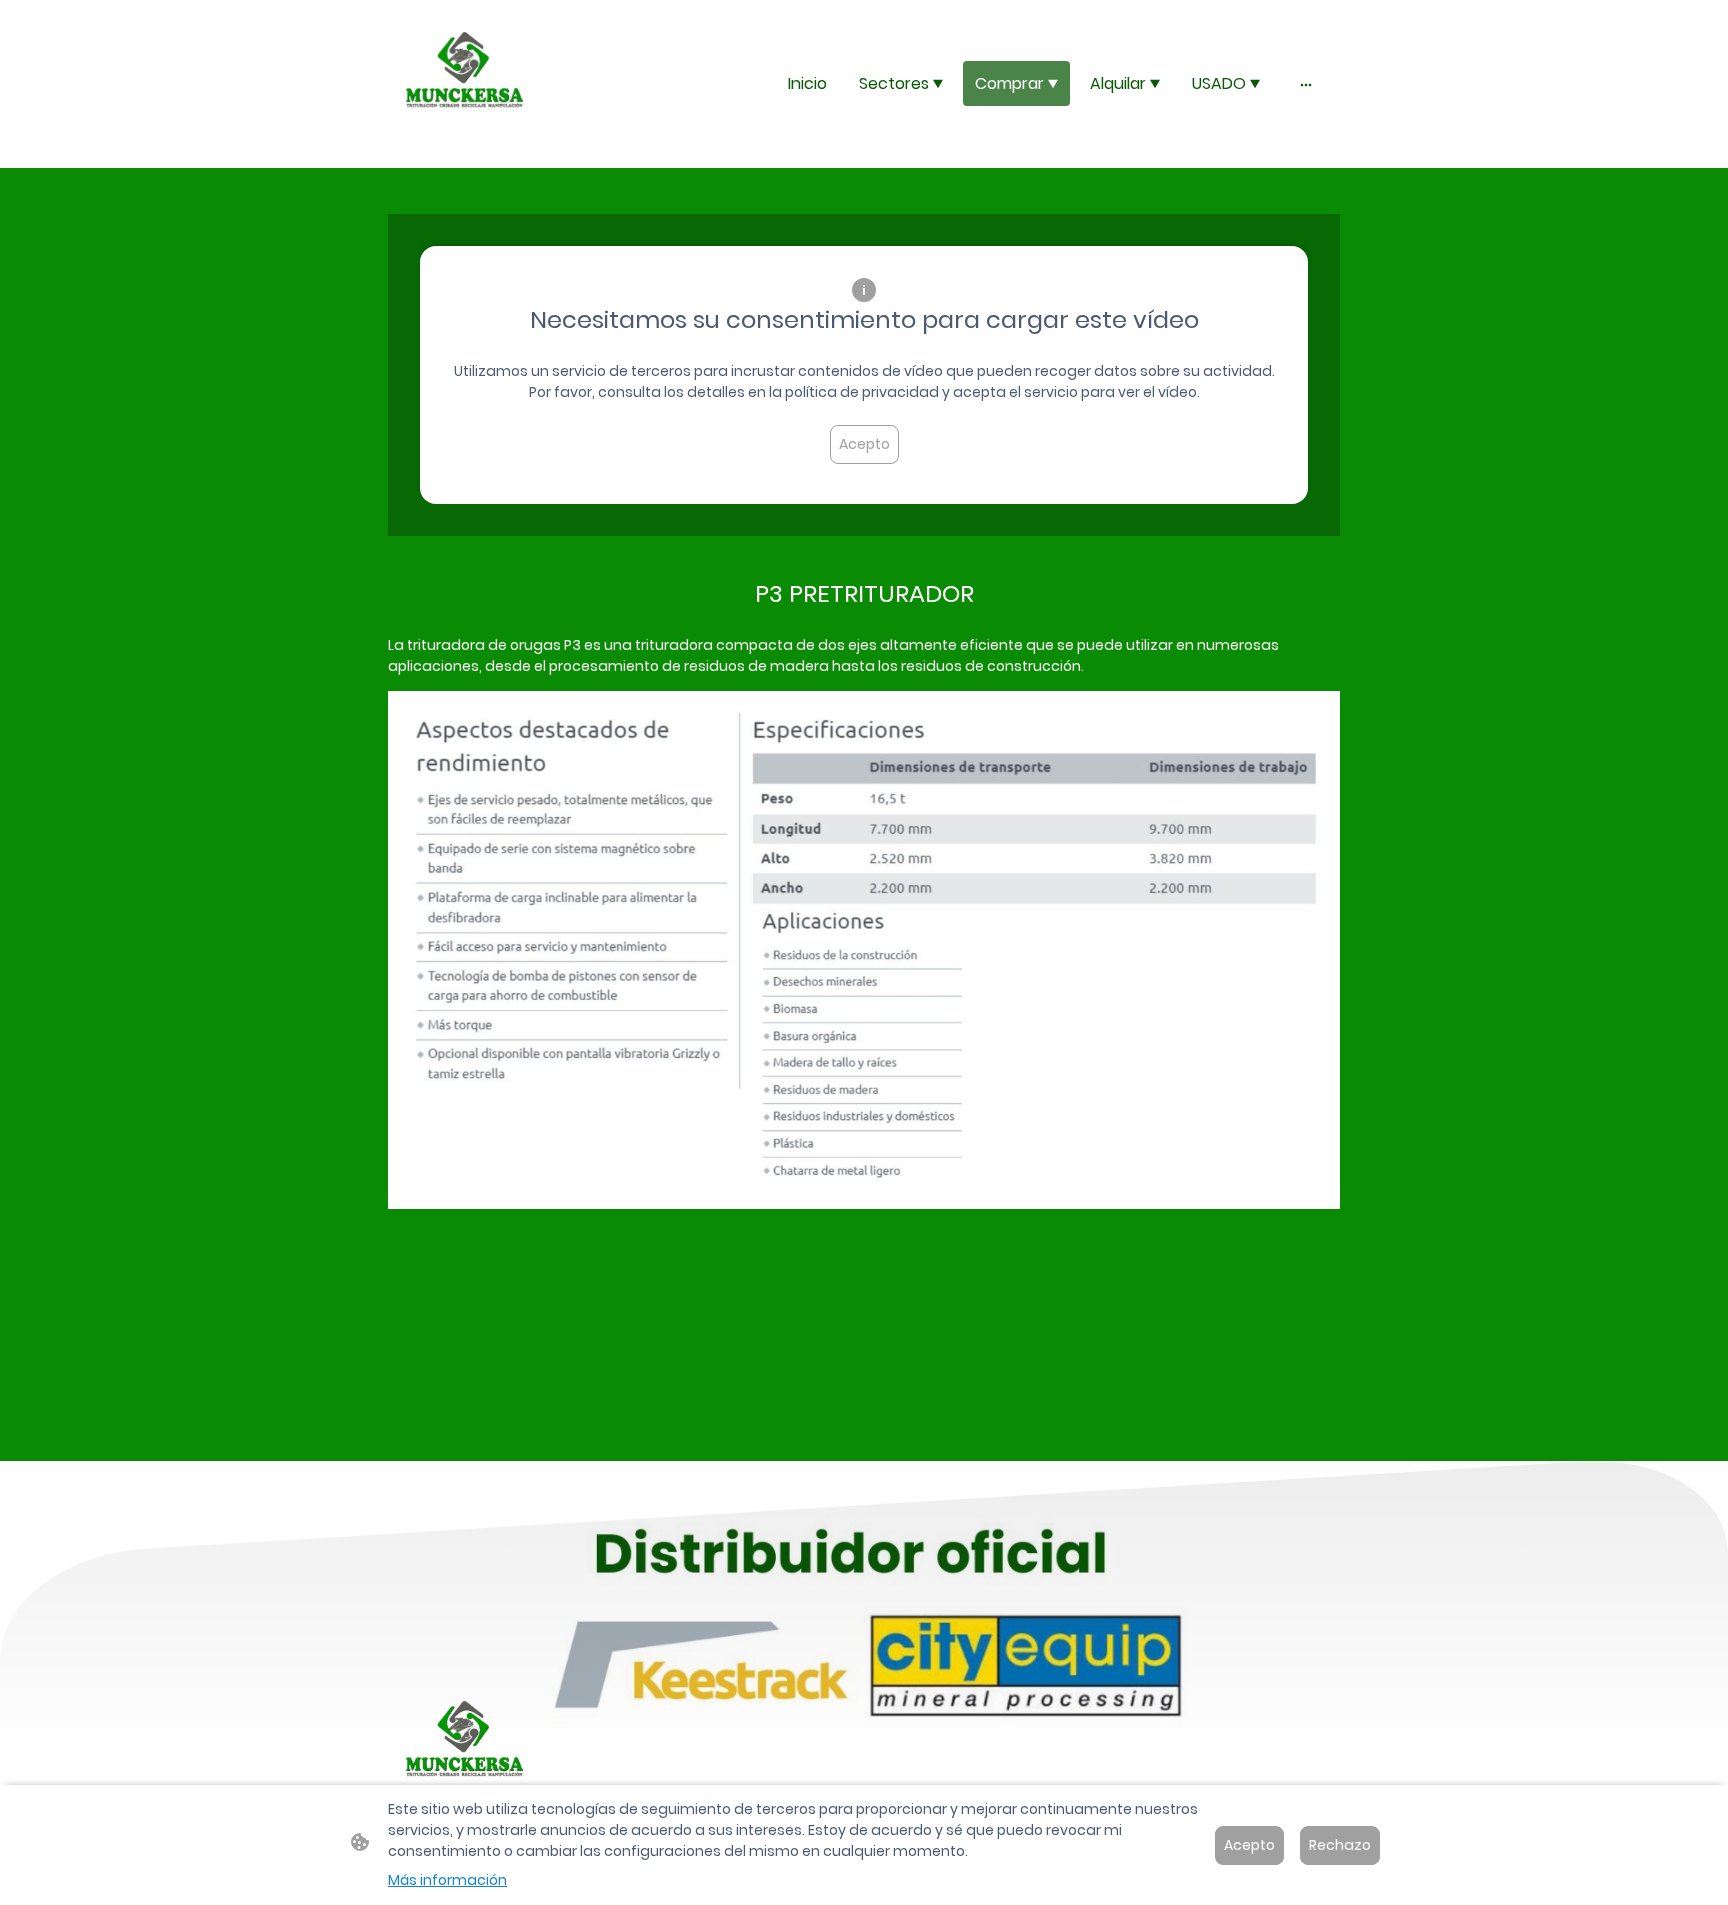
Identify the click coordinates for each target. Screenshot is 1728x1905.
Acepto (864, 444)
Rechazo (1340, 1845)
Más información (447, 1880)
